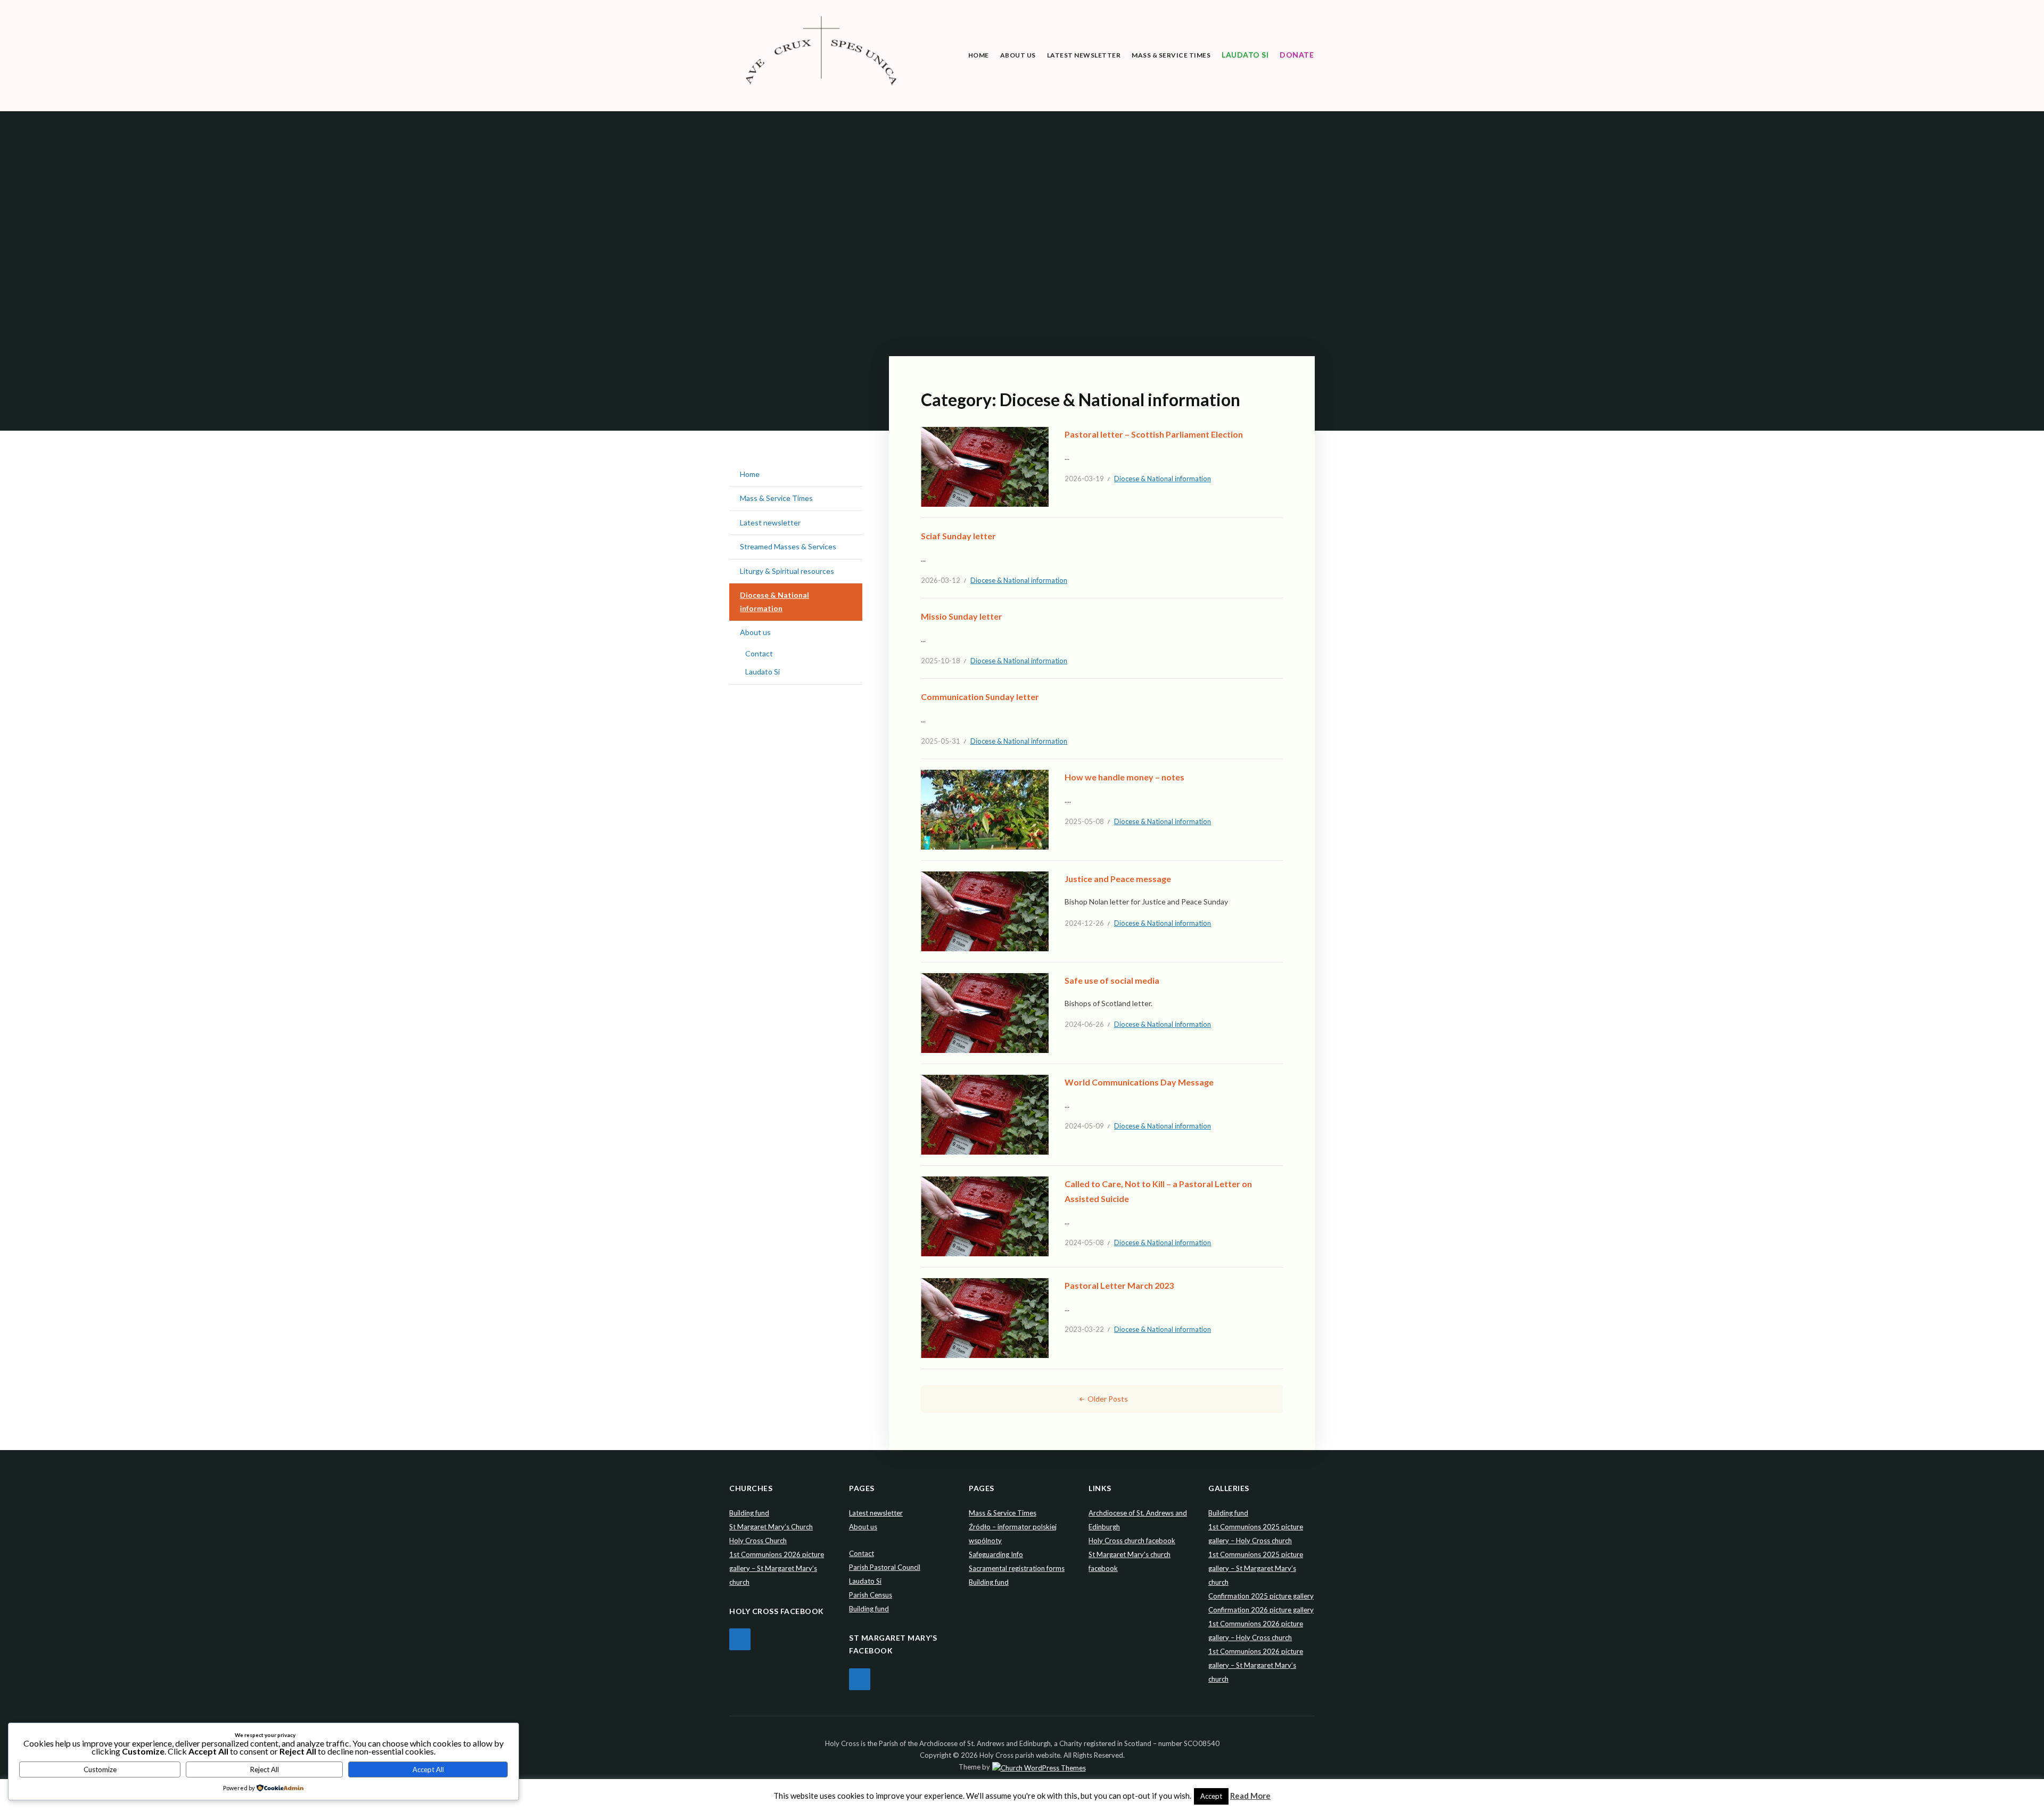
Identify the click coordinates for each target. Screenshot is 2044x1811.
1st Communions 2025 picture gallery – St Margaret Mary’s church (1256, 1568)
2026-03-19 (1084, 479)
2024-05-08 (1084, 1242)
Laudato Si (1245, 55)
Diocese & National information (1163, 479)
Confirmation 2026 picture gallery (1261, 1610)
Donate (1297, 55)
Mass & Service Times (1171, 55)
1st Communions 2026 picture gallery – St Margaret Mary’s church (777, 1568)
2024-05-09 (1084, 1126)
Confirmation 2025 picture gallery (1261, 1596)
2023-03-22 (1084, 1329)
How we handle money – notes (1124, 777)
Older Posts (1108, 1399)
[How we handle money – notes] (985, 809)
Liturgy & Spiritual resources (787, 571)
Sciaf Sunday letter (958, 536)
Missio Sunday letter (962, 616)
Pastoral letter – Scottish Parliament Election (1154, 434)
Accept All (428, 1769)
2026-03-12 (941, 580)
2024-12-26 (1084, 923)
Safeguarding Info (996, 1554)
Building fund (749, 1513)
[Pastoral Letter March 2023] (985, 1317)
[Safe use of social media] (985, 1012)
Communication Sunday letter (980, 697)
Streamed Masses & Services (788, 546)
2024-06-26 (1084, 1024)
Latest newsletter (1084, 55)
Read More (1250, 1796)
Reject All (265, 1769)
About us (1018, 55)
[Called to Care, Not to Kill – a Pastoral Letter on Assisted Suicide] (985, 1216)
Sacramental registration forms (1017, 1568)
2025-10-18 (941, 661)
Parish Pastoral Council (885, 1567)
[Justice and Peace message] (985, 911)
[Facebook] (740, 1639)
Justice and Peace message (1118, 879)
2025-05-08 (1084, 821)
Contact (759, 653)
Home (979, 55)
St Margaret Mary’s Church (771, 1527)
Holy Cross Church (758, 1541)
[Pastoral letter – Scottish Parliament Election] (985, 466)
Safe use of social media (1112, 980)
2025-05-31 (941, 741)
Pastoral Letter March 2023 (1119, 1285)
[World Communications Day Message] (985, 1114)
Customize (100, 1769)
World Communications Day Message (1139, 1082)
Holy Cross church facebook (1132, 1541)
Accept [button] (1211, 1796)
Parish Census (871, 1595)
